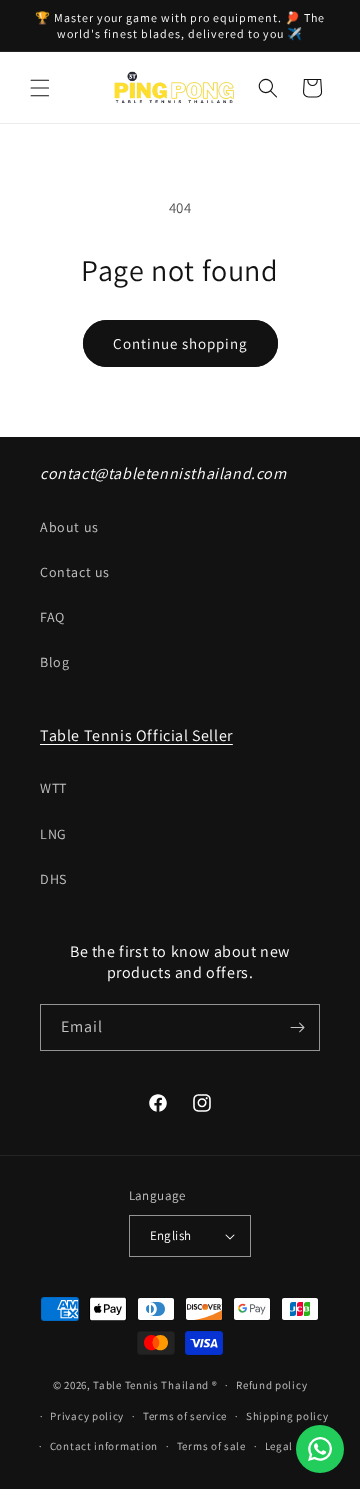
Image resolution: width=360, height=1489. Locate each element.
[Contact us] (320, 1449)
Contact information (104, 1446)
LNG (53, 834)
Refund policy (271, 1385)
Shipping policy (287, 1416)
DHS (53, 879)
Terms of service (185, 1416)
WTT (53, 788)
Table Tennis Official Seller (136, 735)
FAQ (52, 617)
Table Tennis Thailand (151, 1385)
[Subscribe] (297, 1027)
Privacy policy (87, 1416)
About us (69, 527)
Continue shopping (180, 343)
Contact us (75, 572)
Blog (54, 662)
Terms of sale (211, 1446)
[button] (40, 88)
